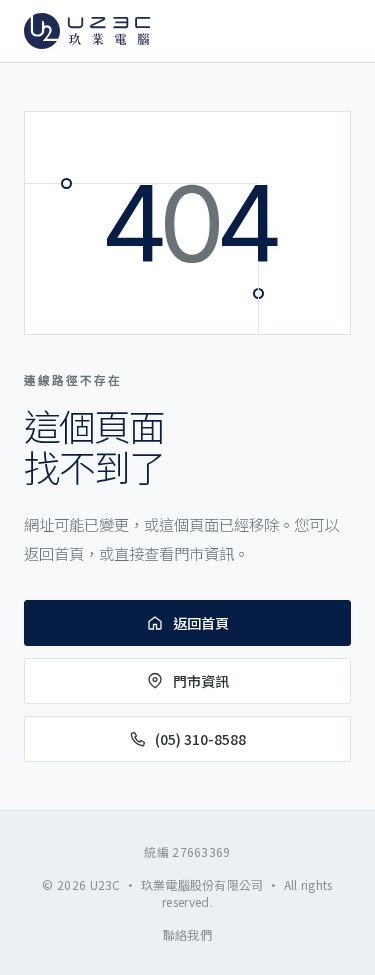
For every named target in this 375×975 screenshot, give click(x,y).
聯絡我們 (187, 934)
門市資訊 (201, 681)
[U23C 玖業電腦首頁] (87, 31)
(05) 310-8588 (200, 739)
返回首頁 (201, 623)
